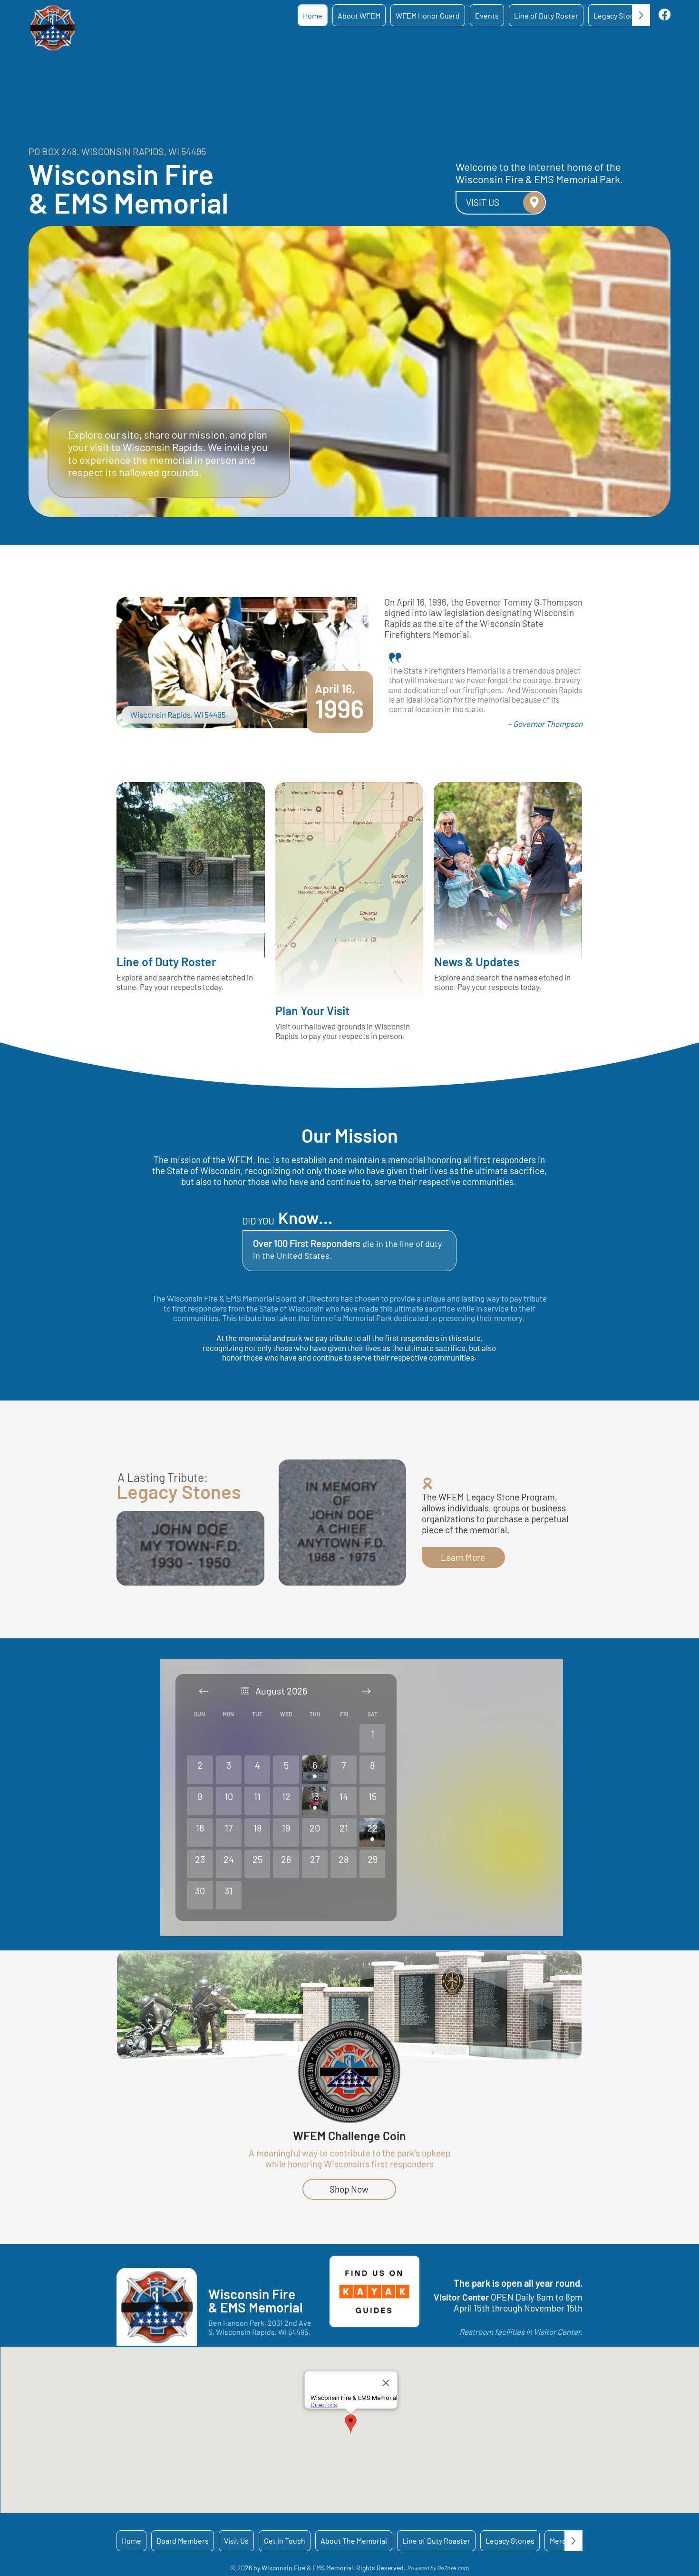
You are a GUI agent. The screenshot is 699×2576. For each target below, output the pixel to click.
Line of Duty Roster (166, 961)
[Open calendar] (245, 1691)
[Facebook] (665, 15)
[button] (359, 15)
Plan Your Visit (312, 1010)
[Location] (534, 203)
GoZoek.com (453, 2568)
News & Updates (477, 961)
